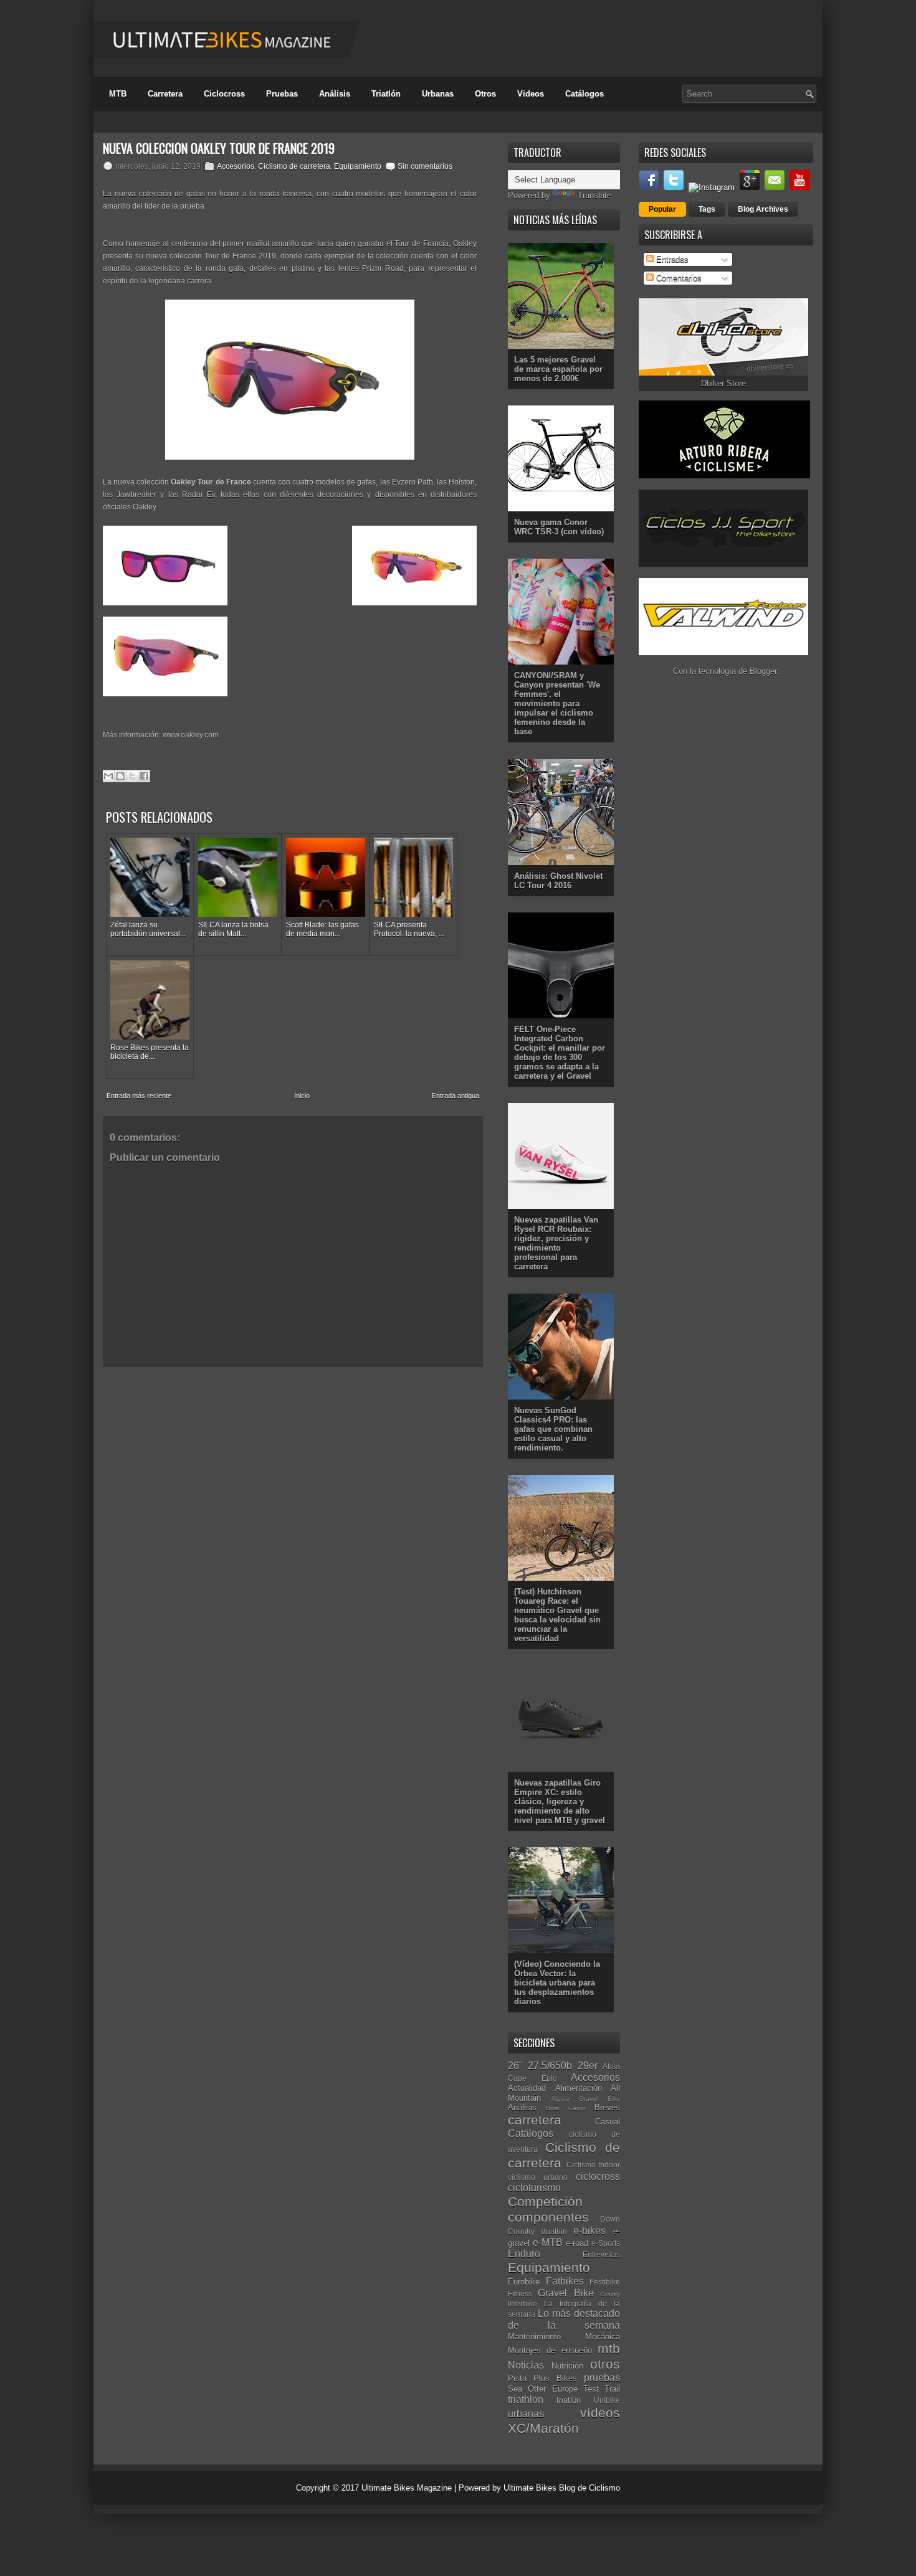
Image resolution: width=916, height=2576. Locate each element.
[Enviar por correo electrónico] (108, 776)
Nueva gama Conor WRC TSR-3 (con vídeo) (559, 527)
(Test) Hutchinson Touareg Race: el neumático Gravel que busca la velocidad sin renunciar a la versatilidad (557, 1615)
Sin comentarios (425, 166)
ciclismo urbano (538, 2177)
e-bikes (589, 2231)
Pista (517, 2378)
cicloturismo (534, 2188)
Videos (531, 94)
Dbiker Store (723, 383)
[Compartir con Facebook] (144, 776)
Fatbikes (565, 2281)
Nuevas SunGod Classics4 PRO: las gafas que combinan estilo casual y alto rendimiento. (553, 1429)
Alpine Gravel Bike (586, 2099)
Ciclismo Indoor (594, 2165)
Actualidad (527, 2088)
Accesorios (236, 166)
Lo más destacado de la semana (564, 2319)
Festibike (605, 2282)
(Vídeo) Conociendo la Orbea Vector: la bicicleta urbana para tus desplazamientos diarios (557, 1983)
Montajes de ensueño (550, 2350)
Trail (612, 2389)
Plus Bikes (555, 2378)
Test (591, 2389)
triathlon (526, 2399)
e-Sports (606, 2243)
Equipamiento (358, 166)
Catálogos (584, 94)
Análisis (335, 94)
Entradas (671, 259)
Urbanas (438, 94)
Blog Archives (763, 209)
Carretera (165, 94)
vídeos (600, 2413)
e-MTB (548, 2242)
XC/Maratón (543, 2428)
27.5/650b (550, 2066)
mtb (609, 2348)
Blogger (763, 671)
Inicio (302, 1096)
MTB (118, 94)
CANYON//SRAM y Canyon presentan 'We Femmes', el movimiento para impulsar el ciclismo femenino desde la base (557, 703)
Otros (485, 94)
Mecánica (603, 2337)
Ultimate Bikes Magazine (407, 2488)
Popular (662, 209)
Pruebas (282, 94)
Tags (707, 209)
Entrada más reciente (139, 1096)
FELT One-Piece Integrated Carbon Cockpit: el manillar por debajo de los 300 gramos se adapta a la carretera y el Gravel (560, 1053)
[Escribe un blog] (120, 776)
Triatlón (386, 94)
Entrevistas (601, 2254)
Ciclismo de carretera (294, 166)
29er (588, 2066)
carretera (535, 2120)
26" (515, 2066)
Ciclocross (224, 94)
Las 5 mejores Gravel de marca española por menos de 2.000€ (558, 369)
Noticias (526, 2365)
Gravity (610, 2294)
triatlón (569, 2400)
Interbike (522, 2304)
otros (605, 2364)
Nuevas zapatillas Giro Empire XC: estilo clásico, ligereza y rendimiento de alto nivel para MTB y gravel (560, 1802)
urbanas (526, 2414)
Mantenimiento (534, 2337)
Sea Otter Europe (543, 2389)
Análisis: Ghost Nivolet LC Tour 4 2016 (558, 881)
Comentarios (678, 278)
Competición (545, 2201)
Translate (594, 195)
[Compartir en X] (132, 776)
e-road (577, 2243)
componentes (548, 2217)
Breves (607, 2107)
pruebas (602, 2378)
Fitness (520, 2294)
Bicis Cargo (565, 2108)
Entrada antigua (456, 1096)
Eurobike (524, 2282)
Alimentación (579, 2088)
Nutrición (567, 2366)
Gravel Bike (565, 2293)
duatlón (554, 2231)
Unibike (607, 2400)
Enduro (524, 2254)
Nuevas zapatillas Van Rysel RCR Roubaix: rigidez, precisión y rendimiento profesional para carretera (556, 1243)
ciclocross (598, 2176)
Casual (608, 2122)
